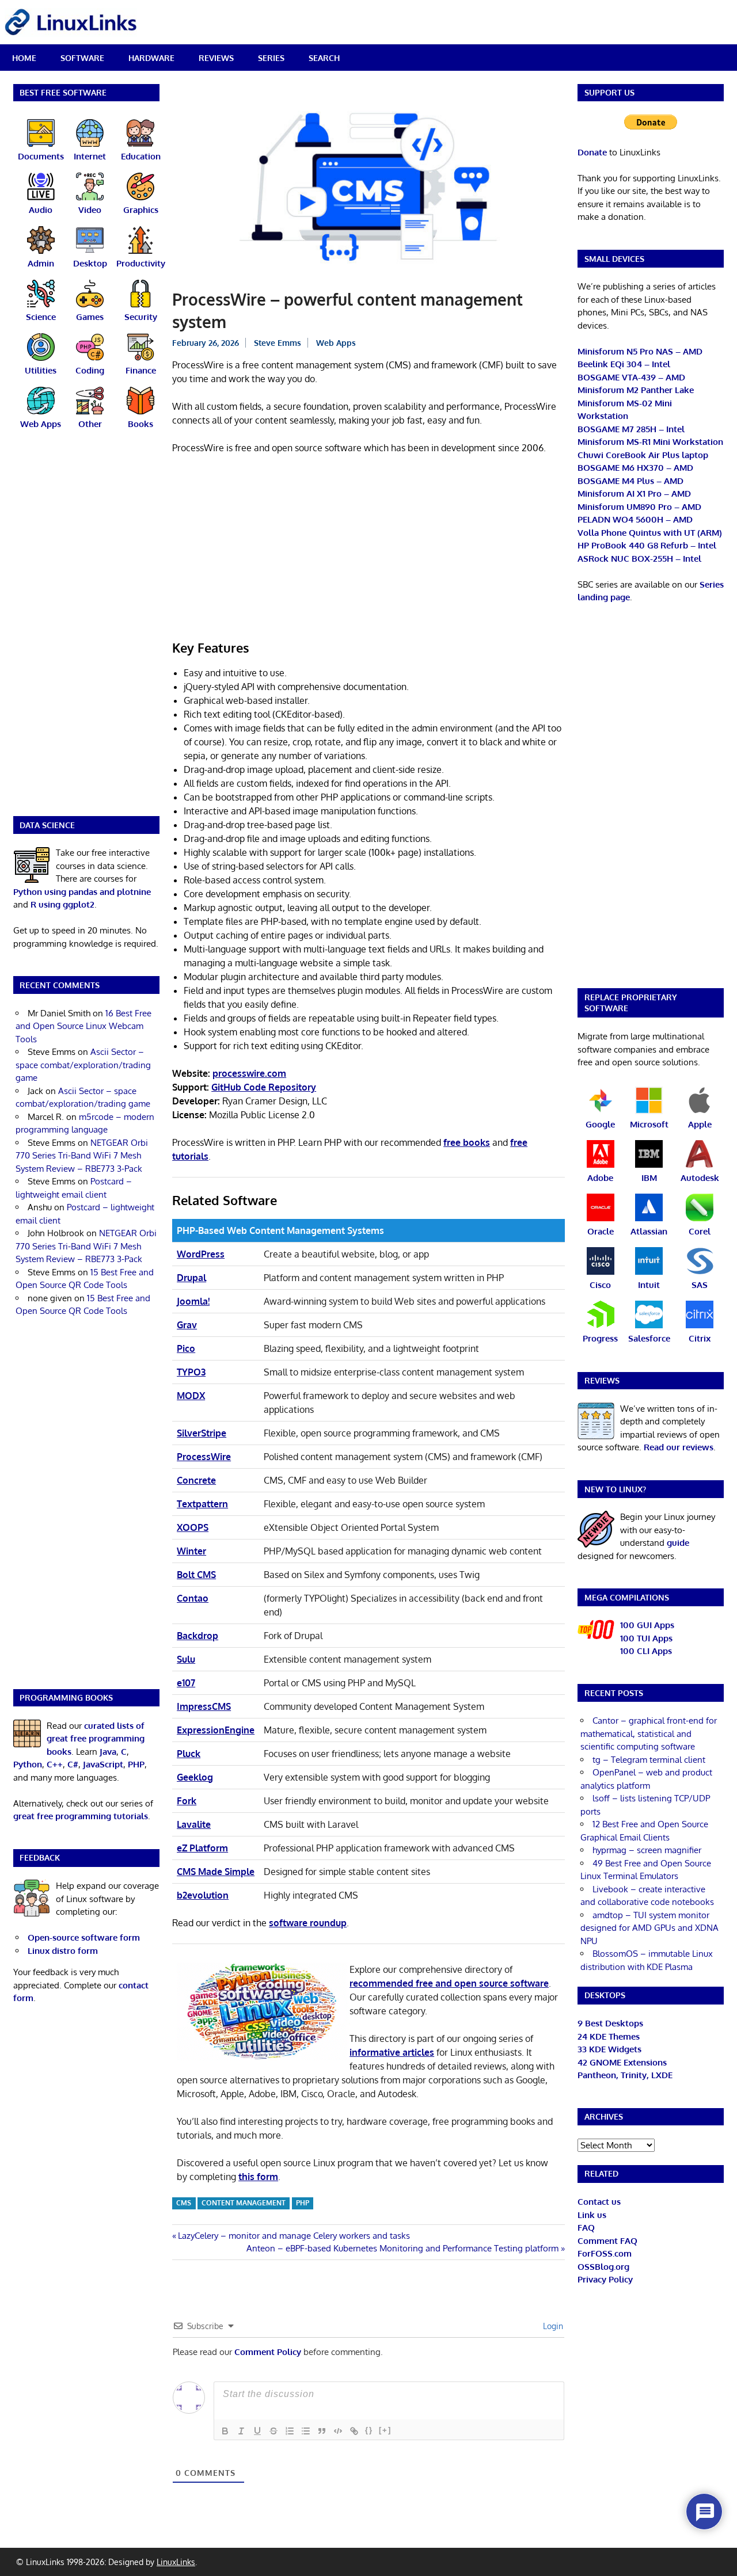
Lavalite (194, 1824)
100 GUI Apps (647, 1625)
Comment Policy (268, 2352)
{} (369, 2430)
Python (28, 1764)
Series (271, 58)
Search (324, 58)
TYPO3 (191, 1372)
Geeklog (195, 1777)
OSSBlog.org (603, 2267)
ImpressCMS (204, 1706)
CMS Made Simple (216, 1872)
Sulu (186, 1659)
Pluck (189, 1754)
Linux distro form (63, 1951)
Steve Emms (278, 343)
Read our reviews (679, 1447)
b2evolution (203, 1895)
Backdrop (197, 1636)
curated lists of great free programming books (96, 1739)
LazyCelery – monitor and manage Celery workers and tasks (294, 2236)
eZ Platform (202, 1848)
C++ (55, 1764)
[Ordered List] (290, 2431)
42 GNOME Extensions (622, 2062)
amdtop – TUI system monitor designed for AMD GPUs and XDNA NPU (649, 1928)
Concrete (196, 1480)
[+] (385, 2430)
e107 (186, 1683)
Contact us (599, 2202)
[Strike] (273, 2431)
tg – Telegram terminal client (649, 1760)
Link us (592, 2215)
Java (108, 1752)
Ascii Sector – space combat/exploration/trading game (83, 1065)
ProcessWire (204, 1457)
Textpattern (202, 1504)
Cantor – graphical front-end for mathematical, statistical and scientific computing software (649, 1733)
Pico (186, 1348)
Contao (193, 1598)
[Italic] (241, 2431)
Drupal (191, 1278)
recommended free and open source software (449, 1983)
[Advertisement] (368, 549)
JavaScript (103, 1764)
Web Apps (336, 343)
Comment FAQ (607, 2241)
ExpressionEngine (216, 1730)
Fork (187, 1801)
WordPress (201, 1254)
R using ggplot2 (62, 904)
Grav (187, 1325)
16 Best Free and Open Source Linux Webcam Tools (83, 1026)
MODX (191, 1396)
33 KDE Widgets (609, 2049)
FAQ (586, 2228)
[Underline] (257, 2431)
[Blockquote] (322, 2431)
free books (467, 1142)
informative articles (392, 2052)
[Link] (354, 2431)
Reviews (216, 58)
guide (678, 1543)
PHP (303, 2203)
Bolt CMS (196, 1575)
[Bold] (225, 2431)
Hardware (151, 58)
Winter (191, 1551)
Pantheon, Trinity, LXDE (625, 2075)
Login (552, 2326)
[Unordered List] (306, 2431)
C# (73, 1764)
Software (82, 58)
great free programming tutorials (81, 1816)
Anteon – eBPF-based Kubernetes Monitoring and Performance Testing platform (402, 2248)
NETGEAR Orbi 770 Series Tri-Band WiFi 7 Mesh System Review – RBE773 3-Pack (82, 1156)
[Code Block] (338, 2431)
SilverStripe (202, 1433)
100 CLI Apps (646, 1651)
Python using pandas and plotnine (82, 892)
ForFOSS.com (605, 2253)
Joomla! (193, 1301)
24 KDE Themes (609, 2036)
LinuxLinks (176, 2562)
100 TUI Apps (646, 1638)
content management (244, 2203)
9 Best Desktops (610, 2023)
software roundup (308, 1923)
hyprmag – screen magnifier (647, 1850)
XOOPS (193, 1527)
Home (24, 58)
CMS (184, 2203)
